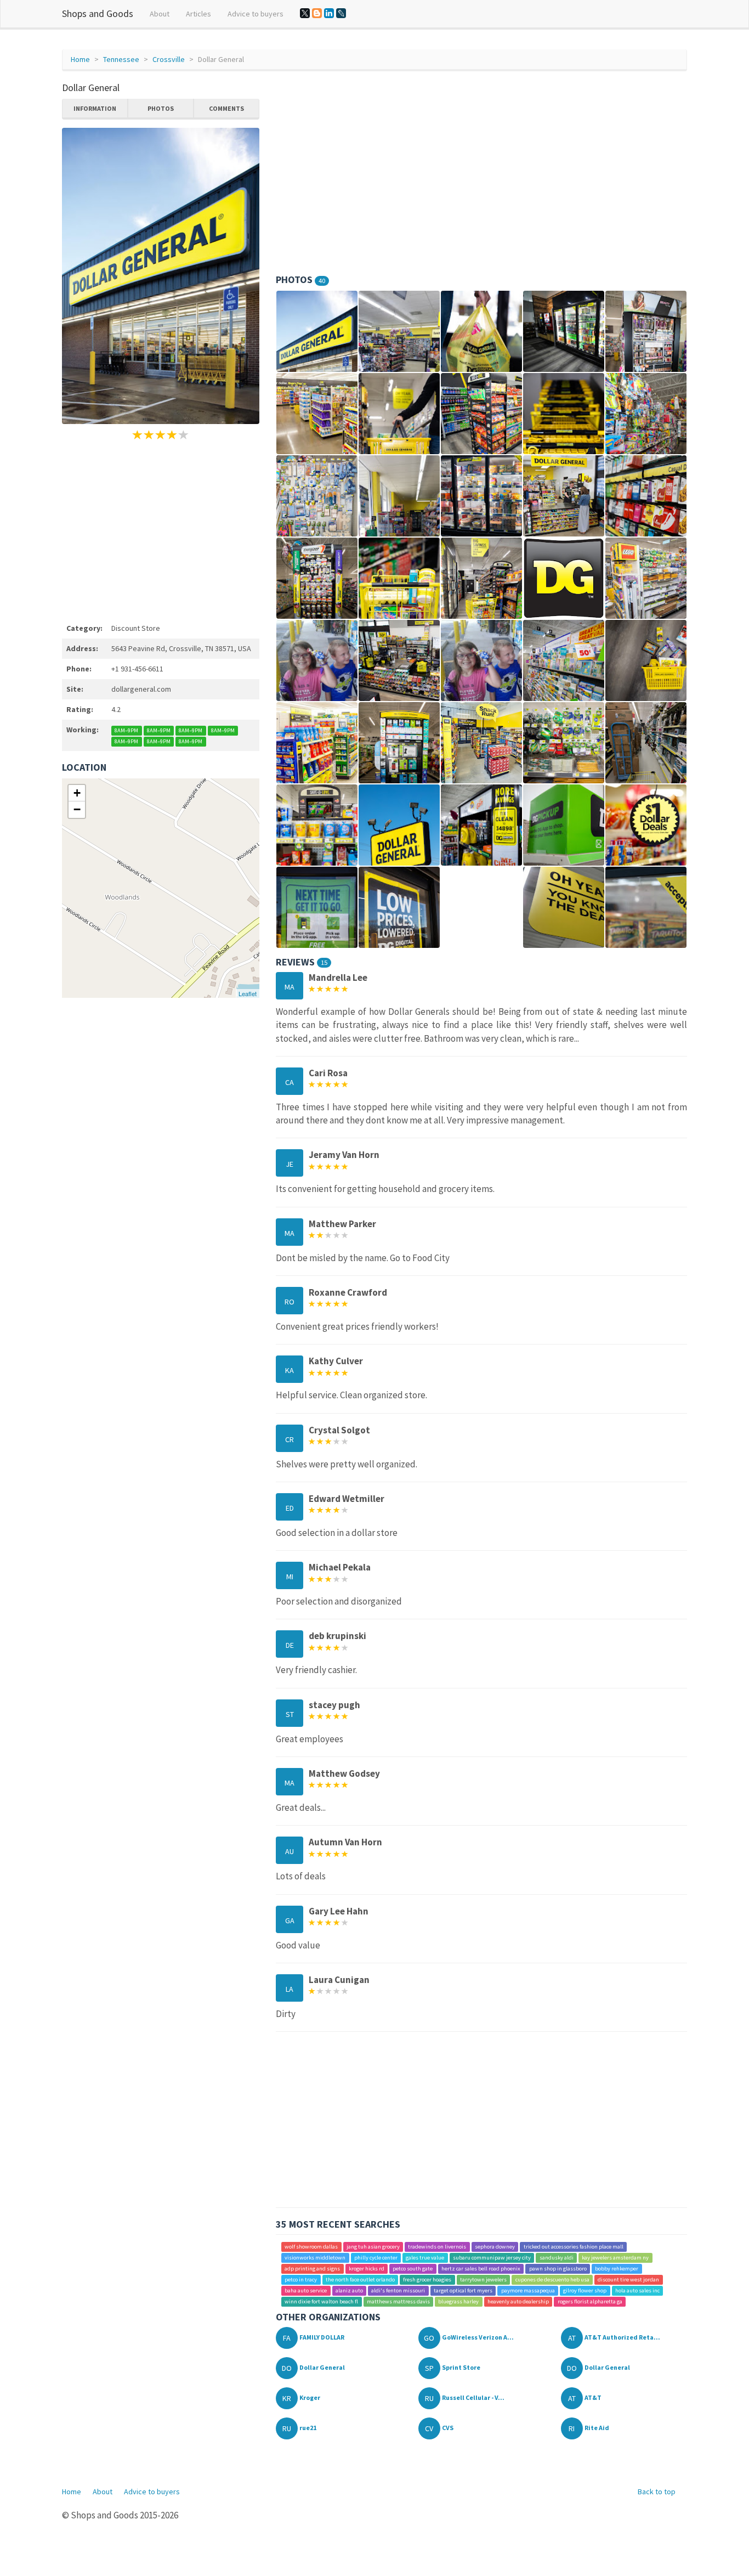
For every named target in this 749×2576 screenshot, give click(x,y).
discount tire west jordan (628, 2280)
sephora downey (495, 2247)
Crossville (169, 59)
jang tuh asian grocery (373, 2247)
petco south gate (413, 2269)
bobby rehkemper (617, 2269)
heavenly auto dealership (518, 2301)
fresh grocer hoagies (427, 2280)
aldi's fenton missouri (398, 2290)
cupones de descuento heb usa (552, 2280)
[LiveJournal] (341, 13)
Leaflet (248, 993)
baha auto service (306, 2290)
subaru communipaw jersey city (492, 2258)
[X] (305, 13)
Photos (161, 108)
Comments (226, 108)
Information (95, 108)
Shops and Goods (98, 13)
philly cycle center (376, 2258)
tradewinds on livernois (437, 2247)
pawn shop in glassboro (558, 2269)
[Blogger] (317, 13)
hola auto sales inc (637, 2290)
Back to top (657, 2492)
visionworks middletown (315, 2258)
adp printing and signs (312, 2269)
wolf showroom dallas (311, 2247)
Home (80, 59)
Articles (198, 14)
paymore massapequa (528, 2290)
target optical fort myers (463, 2290)
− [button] (77, 809)
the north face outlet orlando (360, 2280)
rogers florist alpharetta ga (590, 2301)
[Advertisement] (161, 530)
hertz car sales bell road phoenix (481, 2269)
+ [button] (77, 793)
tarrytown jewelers (483, 2280)
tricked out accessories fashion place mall (574, 2247)
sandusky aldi (557, 2258)
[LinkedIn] (329, 13)
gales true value (425, 2258)
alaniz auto (349, 2290)
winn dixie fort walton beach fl (321, 2301)
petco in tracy (301, 2280)
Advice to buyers (256, 14)
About (160, 14)
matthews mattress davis (398, 2301)
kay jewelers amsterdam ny (615, 2258)
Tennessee (121, 59)
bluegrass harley (458, 2301)
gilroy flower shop (585, 2290)
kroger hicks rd (367, 2269)
